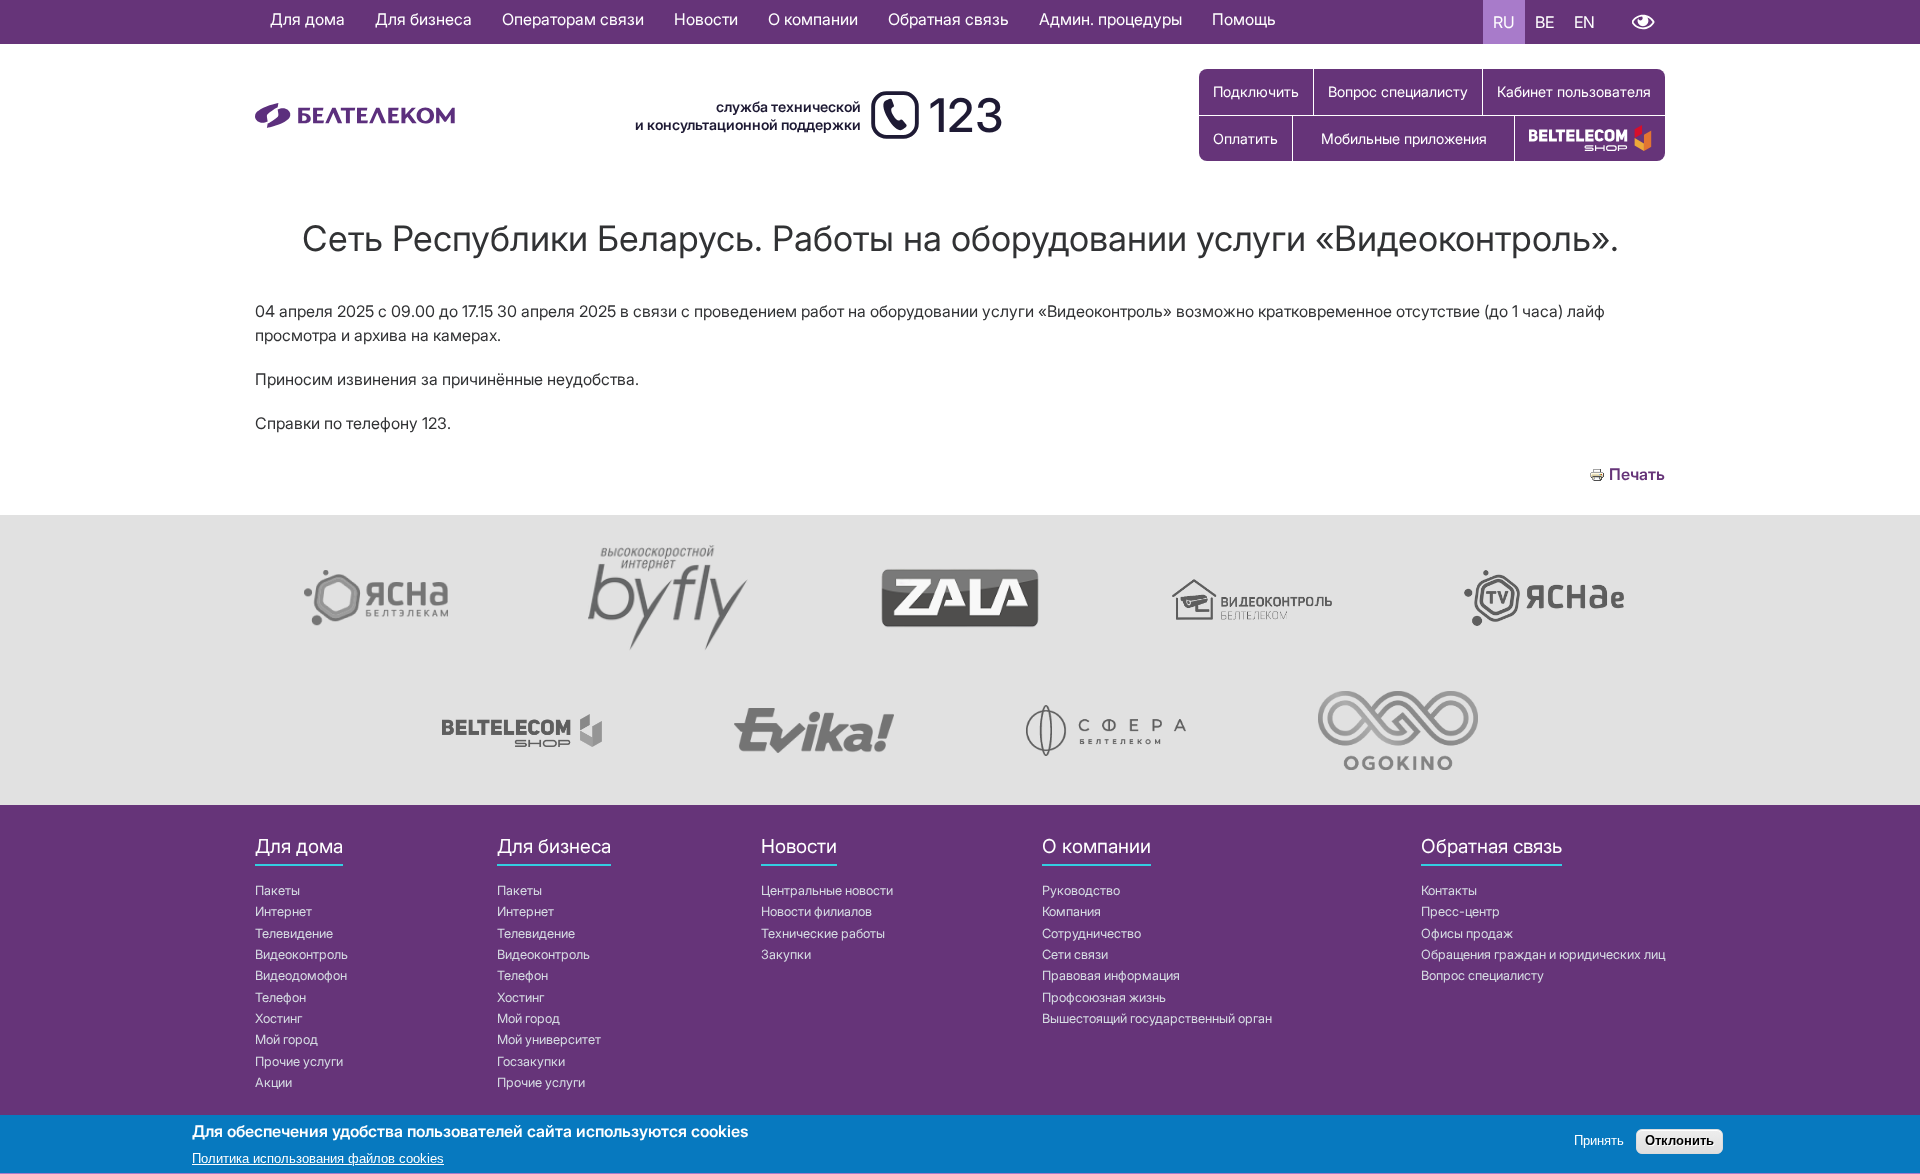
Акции (273, 1082)
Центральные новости (827, 890)
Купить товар (1590, 138)
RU (1504, 22)
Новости (706, 19)
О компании (813, 19)
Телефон (280, 997)
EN (1584, 22)
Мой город (286, 1039)
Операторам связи (573, 19)
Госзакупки (531, 1061)
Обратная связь (948, 19)
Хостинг (278, 1018)
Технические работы (823, 933)
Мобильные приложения (1404, 138)
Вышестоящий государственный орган (1157, 1018)
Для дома (307, 19)
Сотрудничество (1091, 933)
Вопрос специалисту (1398, 91)
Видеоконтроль (301, 954)
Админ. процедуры (1110, 19)
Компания (1071, 911)
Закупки (786, 954)
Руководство (1081, 890)
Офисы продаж (1467, 933)
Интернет (283, 911)
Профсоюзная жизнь (1104, 997)
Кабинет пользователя (1574, 91)
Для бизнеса (423, 19)
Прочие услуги (299, 1061)
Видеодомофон (301, 975)
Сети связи (1075, 954)
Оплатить (1245, 138)
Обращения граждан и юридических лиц (1543, 954)
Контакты (1449, 890)
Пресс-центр (1460, 911)
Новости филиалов (816, 911)
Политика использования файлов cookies (318, 1158)
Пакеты (277, 890)
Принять (1599, 1141)
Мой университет (549, 1039)
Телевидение (294, 933)
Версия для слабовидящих (1642, 22)
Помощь (1244, 19)
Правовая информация (1111, 975)
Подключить (1256, 91)
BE (1544, 22)
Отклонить (1679, 1141)
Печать (1637, 474)
